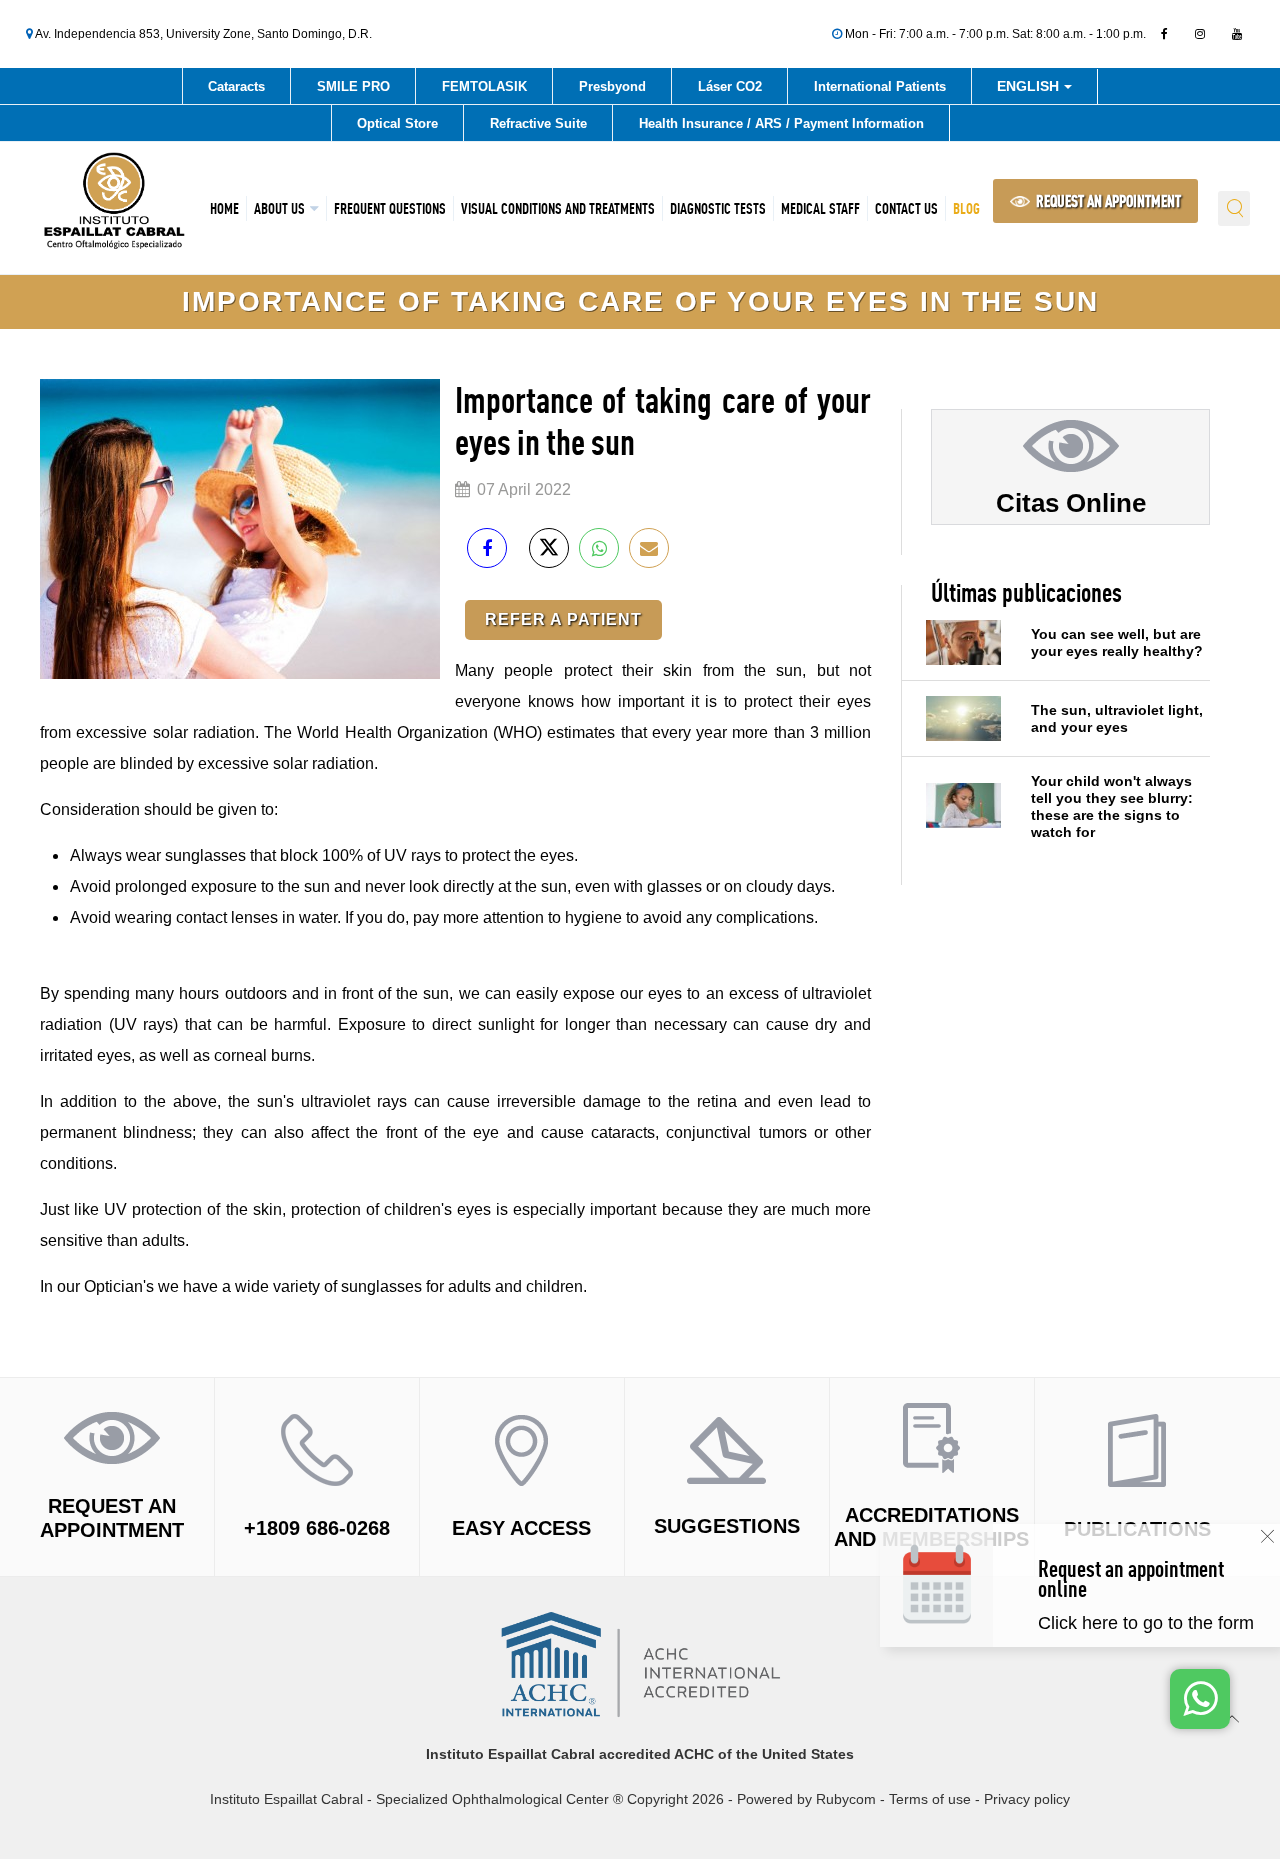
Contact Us (906, 208)
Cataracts (236, 86)
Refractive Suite (538, 123)
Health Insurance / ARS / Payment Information (781, 123)
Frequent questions (390, 208)
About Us (279, 208)
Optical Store (397, 123)
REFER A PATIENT (563, 619)
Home (224, 208)
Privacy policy (1027, 1799)
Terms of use (930, 1799)
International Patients (880, 86)
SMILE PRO (353, 86)
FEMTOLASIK (484, 86)
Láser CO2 (730, 86)
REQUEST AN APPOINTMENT (1107, 201)
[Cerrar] (1267, 1536)
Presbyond (612, 86)
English (1030, 89)
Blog (966, 208)
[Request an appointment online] (1151, 1605)
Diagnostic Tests (718, 208)
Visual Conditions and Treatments (558, 208)
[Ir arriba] (1232, 1718)
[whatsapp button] (1200, 1699)
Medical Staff (820, 208)
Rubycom (846, 1799)
